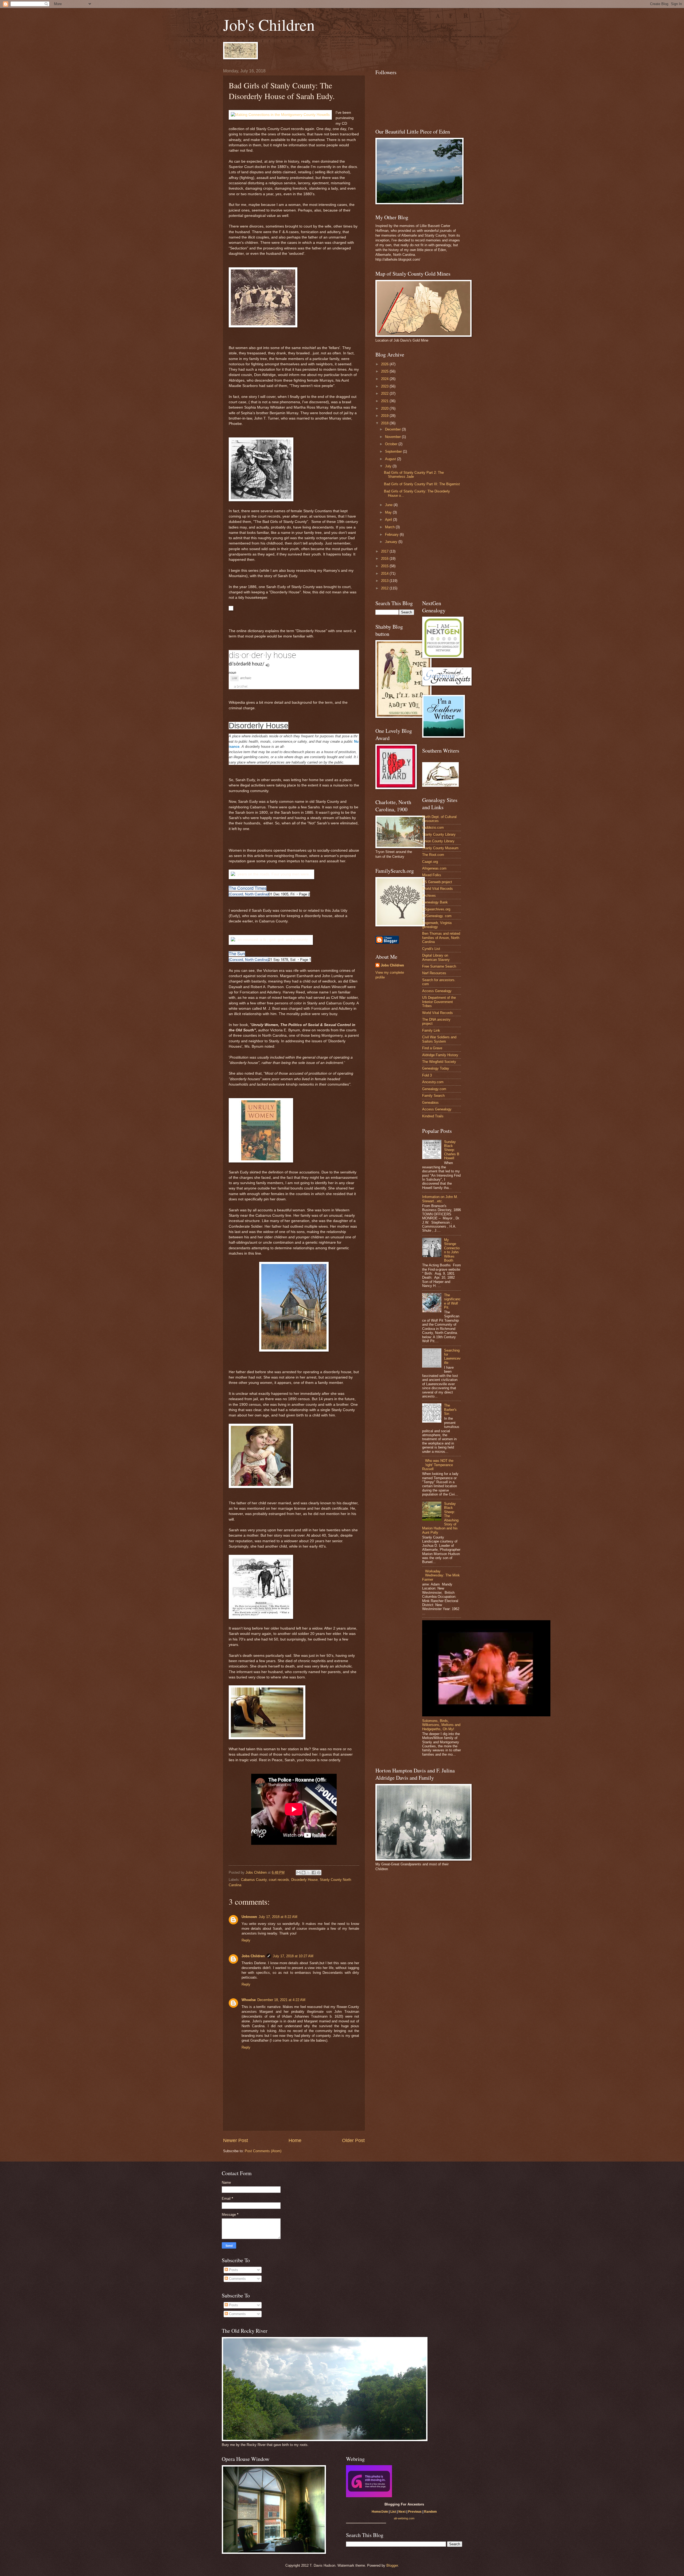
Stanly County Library (439, 834)
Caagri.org (430, 862)
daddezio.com (433, 827)
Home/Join (380, 2512)
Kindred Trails (433, 1116)
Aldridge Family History (440, 1055)
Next (402, 2512)
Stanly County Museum (440, 848)
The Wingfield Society (439, 1062)
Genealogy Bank (435, 902)
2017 (385, 551)
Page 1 (306, 959)
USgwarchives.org (436, 909)
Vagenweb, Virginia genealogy (437, 925)
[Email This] (298, 1873)
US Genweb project (437, 882)
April (389, 520)
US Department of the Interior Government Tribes (439, 1002)
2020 (385, 408)
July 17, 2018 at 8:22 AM (278, 1917)
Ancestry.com (433, 1082)
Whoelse (249, 2000)
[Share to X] (309, 1873)
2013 (385, 581)
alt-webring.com (404, 2518)
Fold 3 (427, 1075)
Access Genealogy (437, 991)
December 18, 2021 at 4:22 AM (281, 2000)
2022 (385, 394)
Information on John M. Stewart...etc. (440, 1199)
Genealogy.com (434, 1089)
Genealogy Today (436, 1068)
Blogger (392, 2565)
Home (295, 2140)
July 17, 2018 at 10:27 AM (293, 1956)
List (393, 2512)
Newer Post (236, 2140)
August (391, 459)
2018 (385, 423)
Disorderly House (304, 1880)
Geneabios (430, 1103)
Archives (429, 896)
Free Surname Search (439, 966)
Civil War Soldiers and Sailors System (439, 1039)
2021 (385, 401)
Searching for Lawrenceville (452, 1356)
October (392, 444)
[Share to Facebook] (314, 1873)
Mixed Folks (432, 875)
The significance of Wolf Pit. (452, 1301)
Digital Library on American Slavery (436, 957)
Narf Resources (434, 973)
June (389, 505)
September (394, 451)
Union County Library (438, 841)
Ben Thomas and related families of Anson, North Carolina (441, 938)
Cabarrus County (254, 1880)
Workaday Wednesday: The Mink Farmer (441, 1575)
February (392, 535)
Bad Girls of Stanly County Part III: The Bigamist (422, 484)
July (389, 466)
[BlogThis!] (304, 1873)
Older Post (353, 2140)
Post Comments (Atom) (263, 2151)
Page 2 (304, 894)
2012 (385, 588)
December (393, 429)
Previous (415, 2512)
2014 (385, 573)
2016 (385, 559)
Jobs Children (253, 1956)
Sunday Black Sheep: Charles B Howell (452, 1150)
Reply (246, 1940)
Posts (233, 2270)
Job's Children (269, 25)
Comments (237, 2279)
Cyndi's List (431, 949)
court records (279, 1880)
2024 (385, 379)
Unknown (249, 1917)
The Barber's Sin (450, 1410)
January (392, 542)
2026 (385, 364)
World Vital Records (438, 889)
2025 (385, 371)
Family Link (431, 1030)
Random (430, 2512)
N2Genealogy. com (437, 916)
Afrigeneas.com (434, 868)
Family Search (433, 1096)
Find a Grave (432, 1048)
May (389, 512)
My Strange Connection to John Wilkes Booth (452, 1250)
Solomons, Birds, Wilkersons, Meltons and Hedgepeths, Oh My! (441, 1725)
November (393, 437)
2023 (385, 386)
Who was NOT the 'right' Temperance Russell (438, 1465)
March (390, 527)
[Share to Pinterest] (319, 1873)
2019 (385, 416)
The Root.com (433, 855)
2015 (385, 566)
